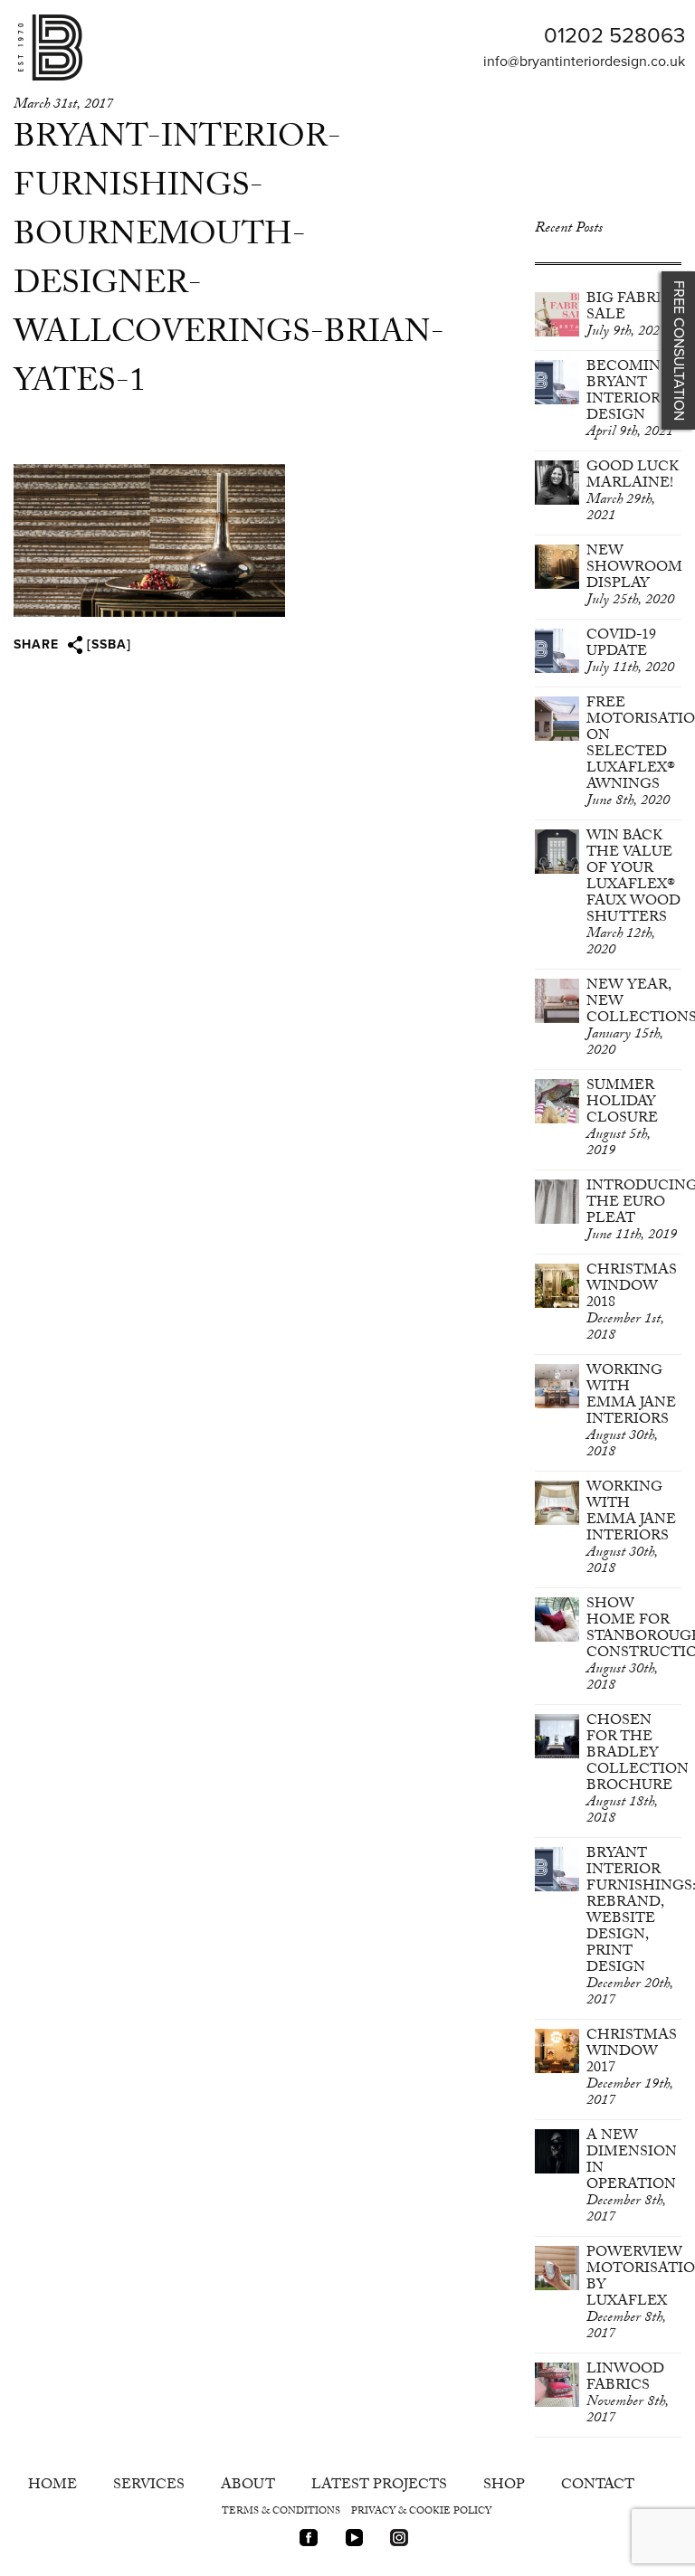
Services (149, 2486)
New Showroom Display (634, 577)
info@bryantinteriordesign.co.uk (584, 62)
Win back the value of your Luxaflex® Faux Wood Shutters (633, 894)
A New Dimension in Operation (632, 2178)
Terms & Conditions (281, 2512)
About (248, 2486)
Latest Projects (379, 2486)
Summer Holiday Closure (622, 1119)
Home (52, 2486)
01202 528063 (614, 36)
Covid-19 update (630, 653)
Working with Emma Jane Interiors (631, 1412)
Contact (598, 2486)
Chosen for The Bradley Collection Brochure (638, 1771)
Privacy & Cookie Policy (421, 2512)
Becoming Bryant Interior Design (630, 400)
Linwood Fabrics (628, 2395)
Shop (504, 2486)
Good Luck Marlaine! (633, 492)
